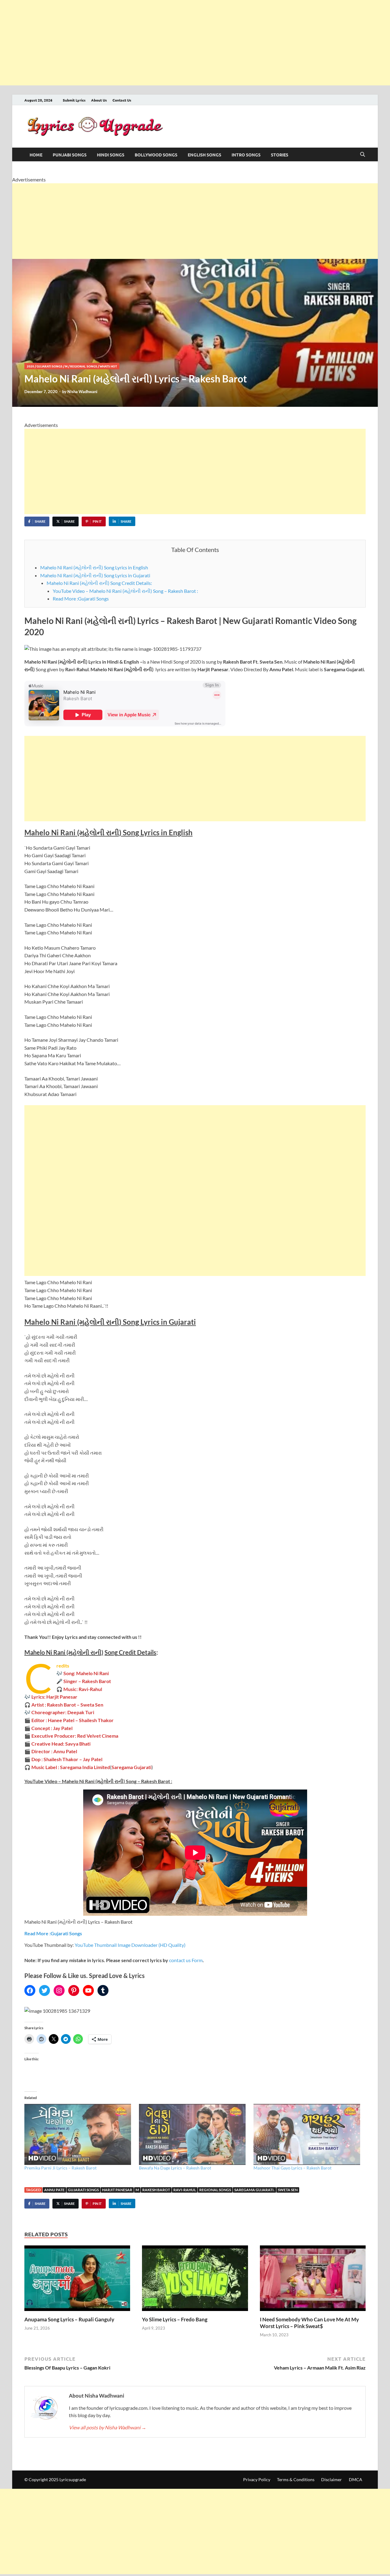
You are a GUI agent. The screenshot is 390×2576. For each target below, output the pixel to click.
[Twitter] (44, 1990)
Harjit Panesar (117, 2190)
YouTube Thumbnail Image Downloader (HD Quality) (130, 1945)
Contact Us (122, 100)
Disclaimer (331, 2479)
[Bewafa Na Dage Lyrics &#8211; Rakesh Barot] (193, 2134)
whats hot (108, 366)
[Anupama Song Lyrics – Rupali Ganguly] (77, 2280)
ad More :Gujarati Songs (56, 1933)
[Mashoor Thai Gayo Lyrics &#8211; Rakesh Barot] (308, 2134)
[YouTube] (88, 1990)
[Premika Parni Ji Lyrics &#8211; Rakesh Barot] (79, 2134)
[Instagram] (59, 1990)
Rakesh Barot (156, 2190)
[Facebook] (30, 1990)
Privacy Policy (257, 2479)
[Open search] (363, 155)
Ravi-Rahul (185, 2190)
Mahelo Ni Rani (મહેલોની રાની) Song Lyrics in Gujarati (95, 575)
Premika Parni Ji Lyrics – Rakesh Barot (60, 2168)
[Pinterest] (74, 1990)
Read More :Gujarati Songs (81, 598)
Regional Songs (84, 366)
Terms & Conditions (296, 2479)
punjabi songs (70, 155)
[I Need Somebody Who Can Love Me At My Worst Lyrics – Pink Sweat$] (313, 2280)
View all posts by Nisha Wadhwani (108, 2427)
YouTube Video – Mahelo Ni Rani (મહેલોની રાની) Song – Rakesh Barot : (125, 591)
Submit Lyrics (74, 100)
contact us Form (186, 1960)
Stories (280, 155)
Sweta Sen (288, 2190)
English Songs (204, 155)
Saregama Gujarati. (254, 2190)
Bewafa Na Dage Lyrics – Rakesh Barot (175, 2168)
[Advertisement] (183, 43)
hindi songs (111, 155)
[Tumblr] (103, 1990)
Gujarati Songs (50, 366)
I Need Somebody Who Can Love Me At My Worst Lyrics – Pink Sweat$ (309, 2323)
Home (36, 155)
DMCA (356, 2479)
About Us (99, 100)
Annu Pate (54, 2190)
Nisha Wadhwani (82, 392)
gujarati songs (83, 2190)
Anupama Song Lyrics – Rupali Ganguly (69, 2319)
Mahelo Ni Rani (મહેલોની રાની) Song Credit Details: (99, 583)
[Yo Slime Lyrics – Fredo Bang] (195, 2280)
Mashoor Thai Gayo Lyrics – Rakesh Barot (292, 2168)
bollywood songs (156, 155)
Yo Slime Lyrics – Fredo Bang (175, 2319)
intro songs (246, 155)
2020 (30, 366)
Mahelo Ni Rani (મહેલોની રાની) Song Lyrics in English (94, 567)
